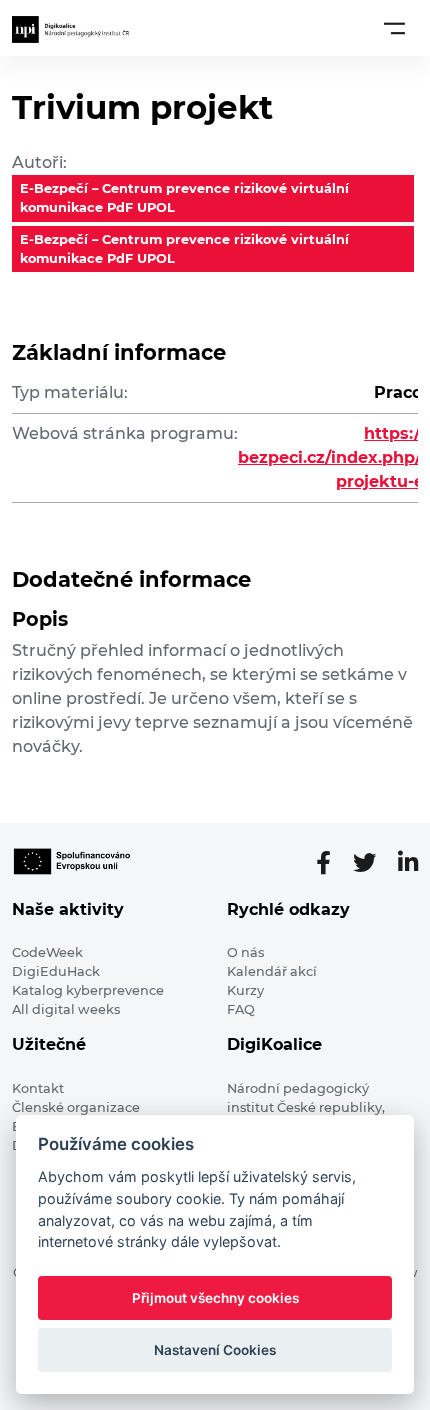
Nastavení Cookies (215, 1350)
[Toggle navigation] (394, 28)
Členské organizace (76, 1107)
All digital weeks (66, 1009)
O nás (245, 952)
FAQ (241, 1009)
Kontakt (38, 1088)
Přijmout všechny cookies (215, 1298)
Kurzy (245, 990)
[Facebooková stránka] (331, 863)
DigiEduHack (56, 971)
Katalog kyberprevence (88, 990)
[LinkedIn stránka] (408, 863)
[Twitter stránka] (372, 863)
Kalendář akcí (272, 971)
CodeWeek (47, 952)
